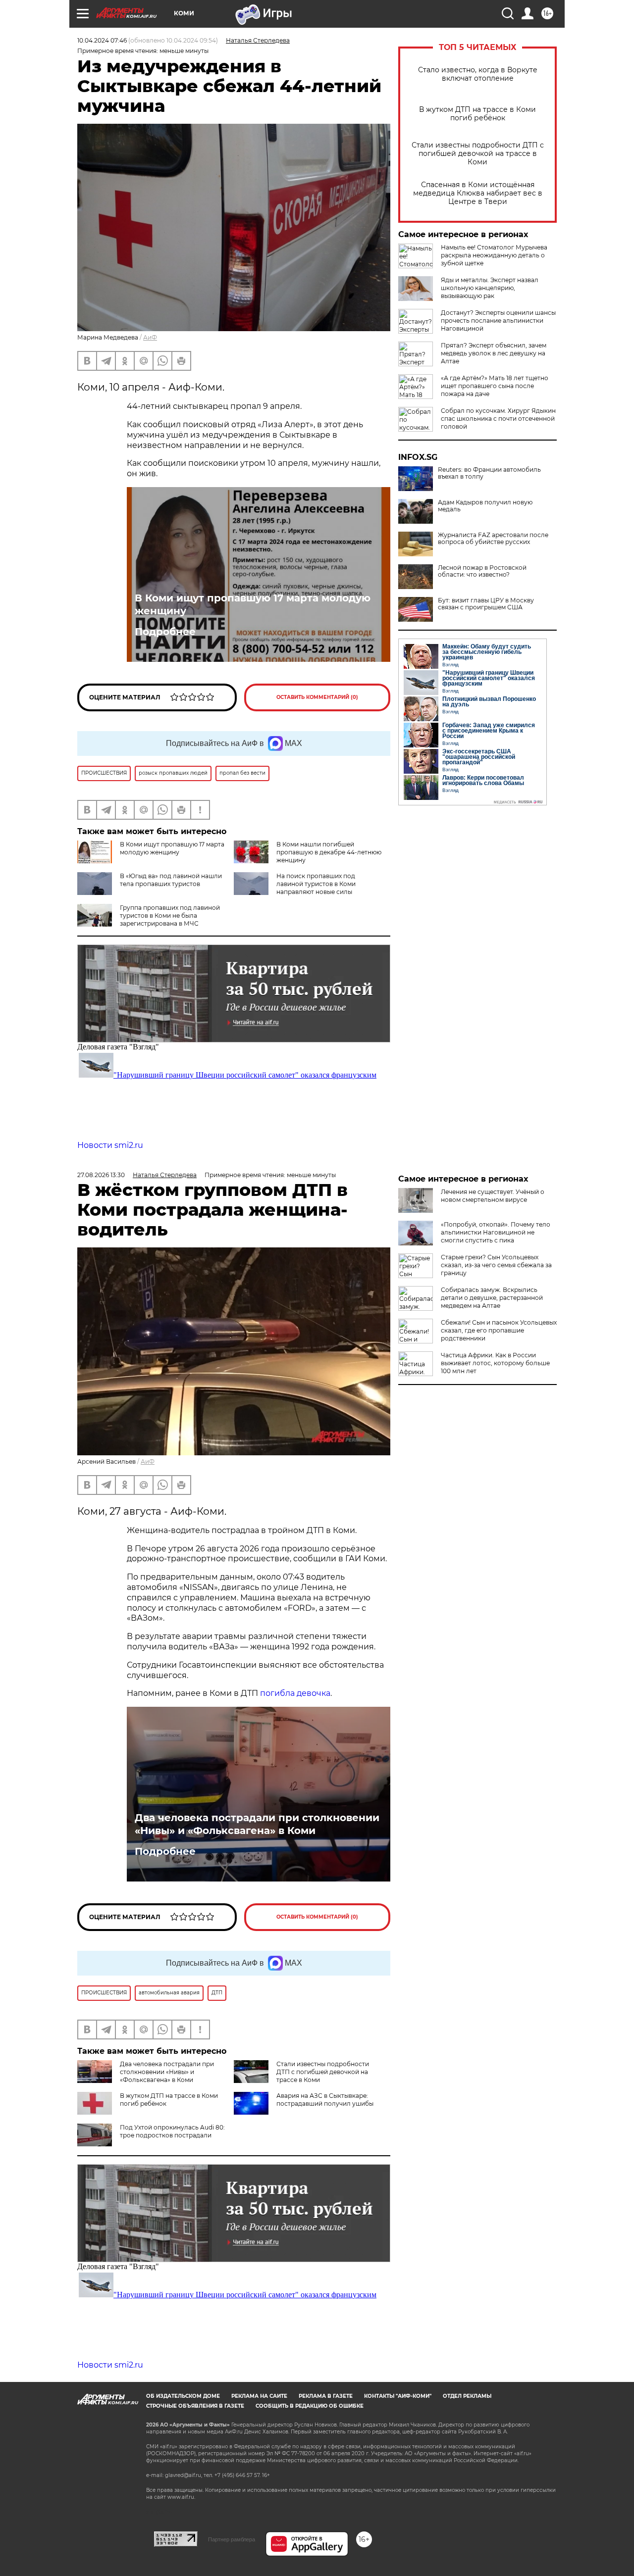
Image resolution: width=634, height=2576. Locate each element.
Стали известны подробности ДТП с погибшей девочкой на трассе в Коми (478, 154)
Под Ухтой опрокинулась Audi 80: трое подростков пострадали (172, 2131)
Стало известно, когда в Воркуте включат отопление (478, 74)
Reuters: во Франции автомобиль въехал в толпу (489, 473)
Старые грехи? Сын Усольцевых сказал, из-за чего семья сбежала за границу (496, 1265)
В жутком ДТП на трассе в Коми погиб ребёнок (477, 114)
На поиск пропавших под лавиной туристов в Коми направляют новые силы (316, 884)
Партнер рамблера (232, 2539)
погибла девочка (295, 1693)
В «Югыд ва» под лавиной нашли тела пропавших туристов (171, 880)
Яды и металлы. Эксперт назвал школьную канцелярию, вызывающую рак (490, 288)
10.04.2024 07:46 (102, 40)
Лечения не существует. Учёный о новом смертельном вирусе (493, 1196)
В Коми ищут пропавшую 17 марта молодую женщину (253, 604)
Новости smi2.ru (110, 1145)
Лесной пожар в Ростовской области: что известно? (482, 571)
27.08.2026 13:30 (101, 1175)
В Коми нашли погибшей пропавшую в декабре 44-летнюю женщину (329, 852)
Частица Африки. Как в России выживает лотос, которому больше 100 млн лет (495, 1363)
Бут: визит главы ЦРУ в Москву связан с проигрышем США (486, 604)
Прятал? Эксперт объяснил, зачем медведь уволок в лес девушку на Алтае (494, 353)
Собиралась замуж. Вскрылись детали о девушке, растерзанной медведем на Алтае (492, 1298)
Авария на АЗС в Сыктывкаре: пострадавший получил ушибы (325, 2100)
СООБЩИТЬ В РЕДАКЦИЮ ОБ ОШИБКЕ (310, 2406)
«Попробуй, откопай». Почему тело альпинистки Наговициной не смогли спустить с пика (496, 1232)
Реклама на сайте (259, 2396)
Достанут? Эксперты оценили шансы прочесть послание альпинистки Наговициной (498, 321)
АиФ (150, 337)
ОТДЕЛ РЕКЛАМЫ (467, 2396)
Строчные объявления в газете (195, 2406)
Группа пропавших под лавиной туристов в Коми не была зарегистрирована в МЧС (170, 916)
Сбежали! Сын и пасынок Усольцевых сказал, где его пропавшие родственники (499, 1330)
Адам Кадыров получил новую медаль (485, 506)
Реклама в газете (326, 2396)
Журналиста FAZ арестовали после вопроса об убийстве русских (493, 539)
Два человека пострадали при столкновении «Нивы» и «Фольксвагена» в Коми (257, 1824)
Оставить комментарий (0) (317, 697)
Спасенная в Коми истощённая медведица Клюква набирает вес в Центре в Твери (478, 193)
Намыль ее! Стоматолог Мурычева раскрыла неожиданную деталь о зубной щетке (494, 255)
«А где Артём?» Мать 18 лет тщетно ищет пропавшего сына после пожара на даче (495, 386)
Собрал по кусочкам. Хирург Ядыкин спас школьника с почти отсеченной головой (498, 419)
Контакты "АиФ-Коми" (398, 2396)
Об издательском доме (183, 2396)
